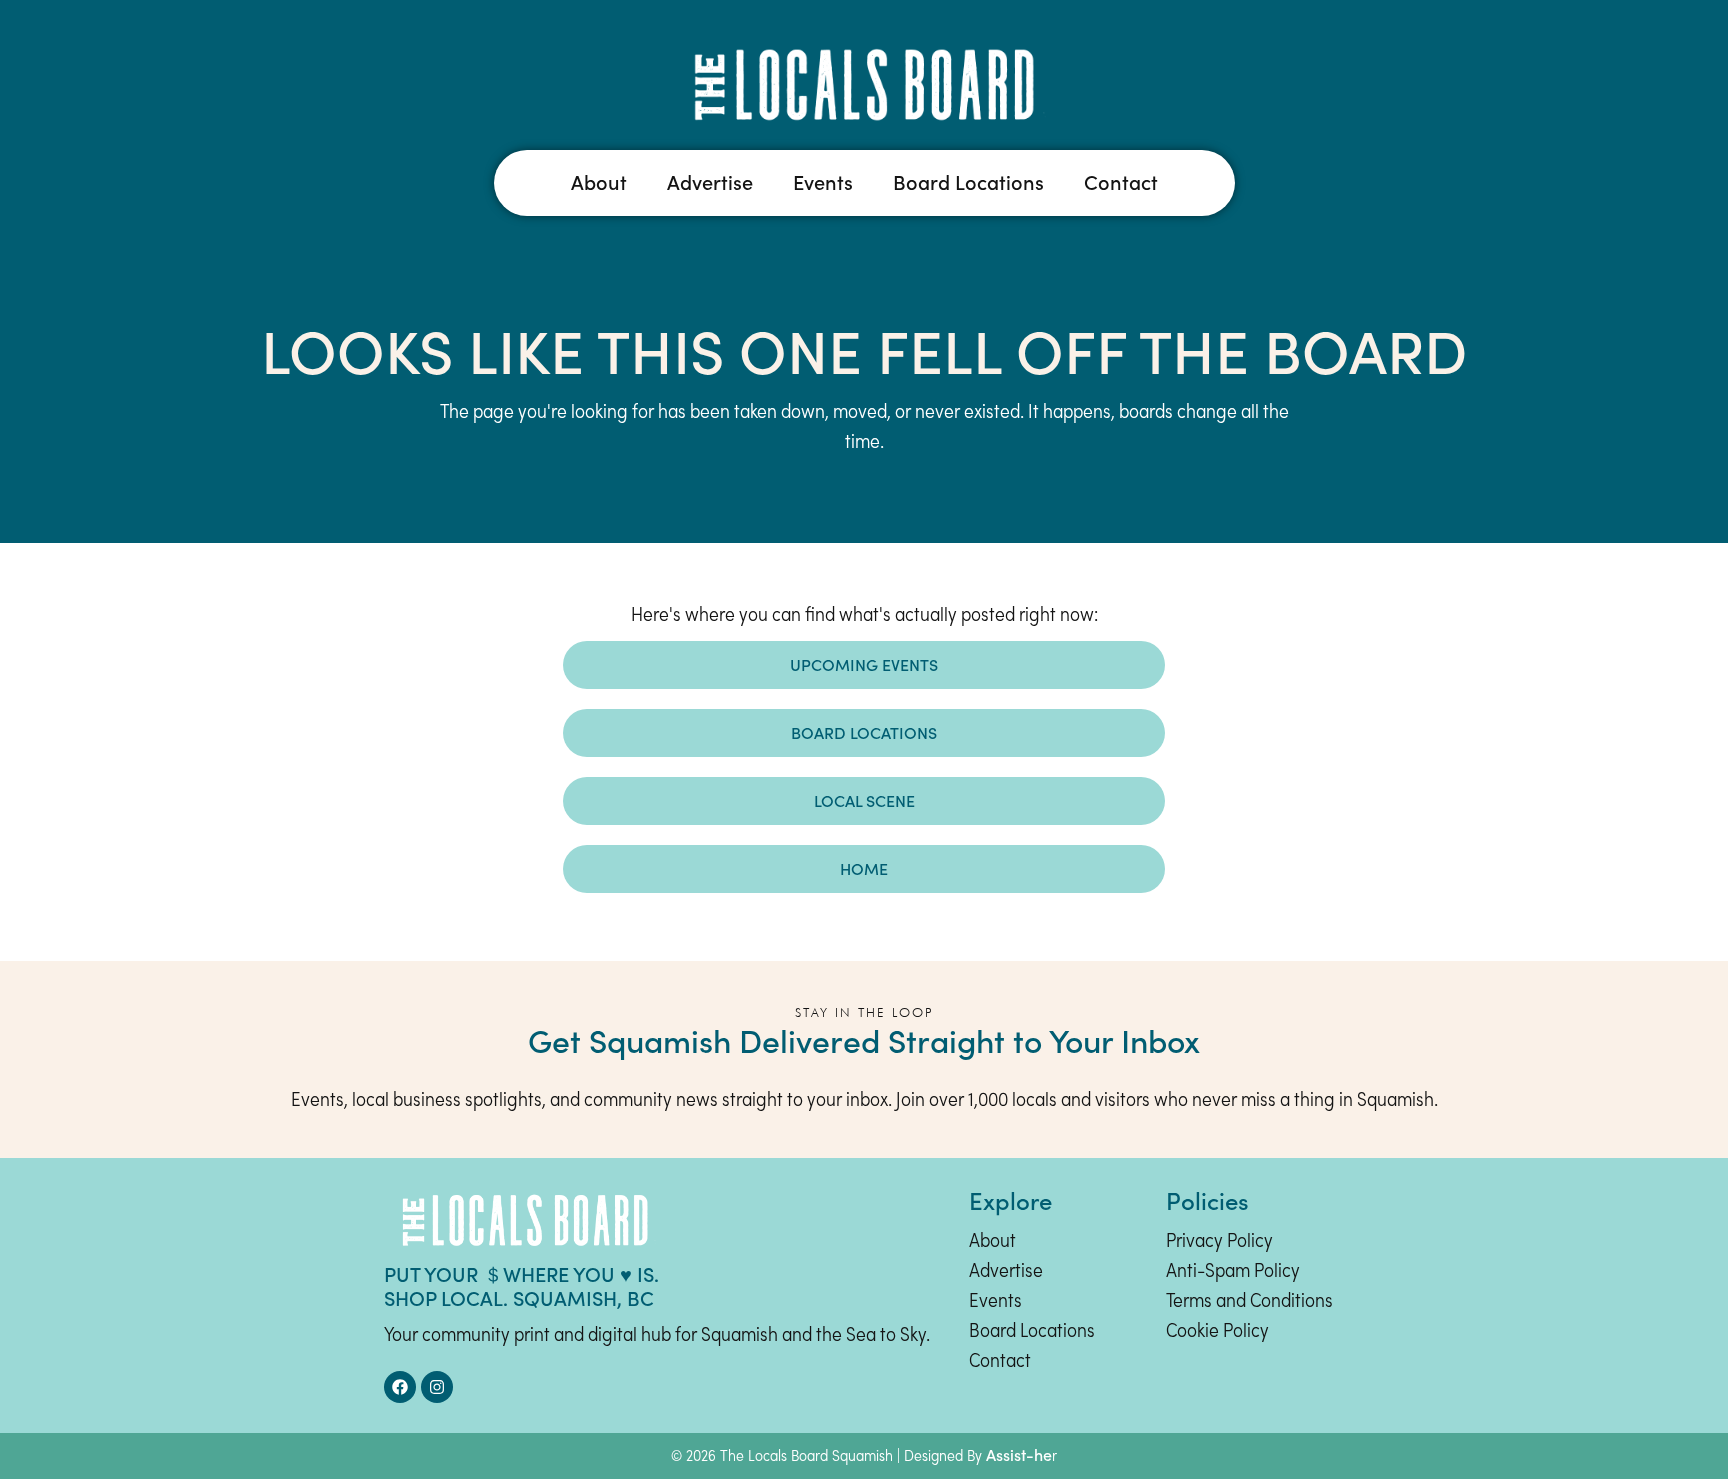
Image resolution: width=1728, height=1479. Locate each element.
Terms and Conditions (1249, 1302)
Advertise (710, 183)
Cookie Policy (1217, 1332)
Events (823, 183)
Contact (1121, 183)
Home (864, 869)
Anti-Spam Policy (1233, 1272)
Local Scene (864, 801)
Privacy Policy (1219, 1242)
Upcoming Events (864, 665)
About (599, 183)
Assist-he (1019, 1455)
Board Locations (968, 183)
